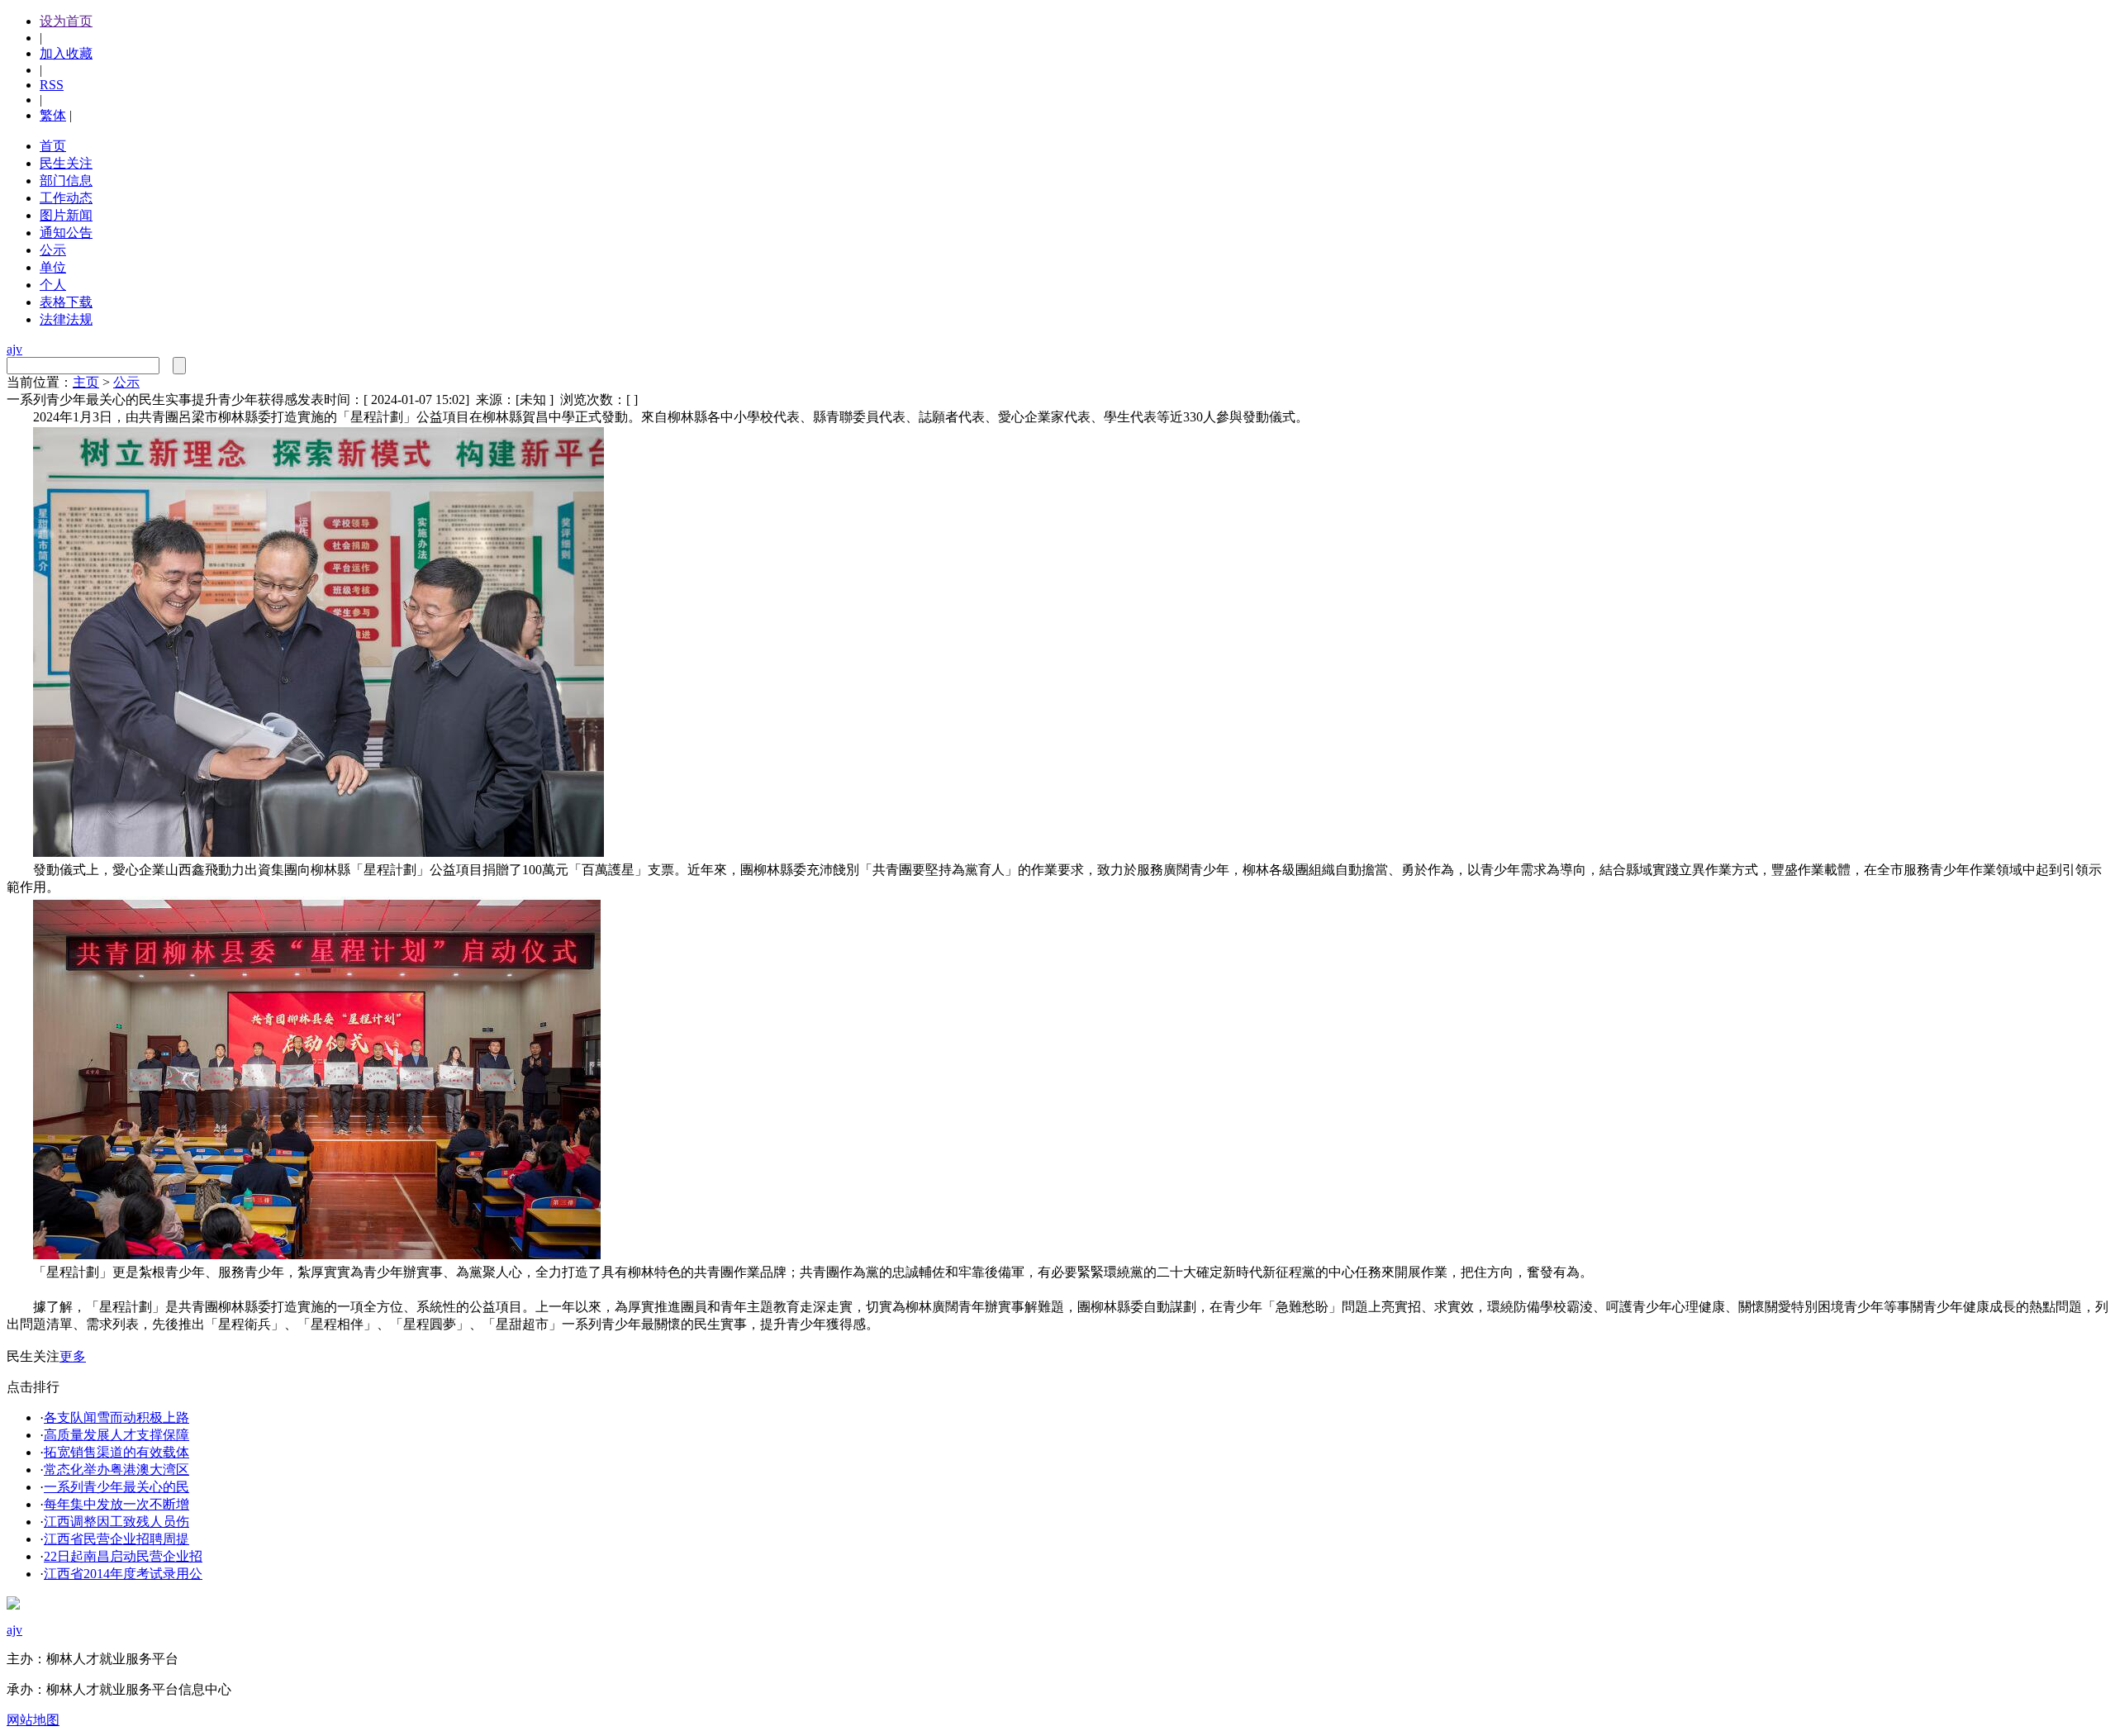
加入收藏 (66, 53)
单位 (53, 267)
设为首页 (66, 21)
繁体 (53, 115)
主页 (86, 382)
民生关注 (66, 163)
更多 (73, 1356)
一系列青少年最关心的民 (116, 1487)
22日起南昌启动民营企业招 (123, 1556)
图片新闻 (66, 215)
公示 (53, 250)
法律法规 (66, 319)
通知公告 (66, 233)
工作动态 (66, 198)
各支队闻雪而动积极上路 (116, 1417)
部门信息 (66, 181)
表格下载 (66, 302)
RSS (52, 85)
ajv (14, 349)
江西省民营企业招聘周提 (116, 1539)
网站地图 (33, 1720)
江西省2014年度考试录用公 (123, 1574)
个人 (53, 285)
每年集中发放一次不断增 (116, 1504)
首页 (53, 146)
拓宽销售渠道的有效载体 (116, 1452)
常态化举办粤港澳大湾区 (116, 1470)
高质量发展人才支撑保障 (116, 1435)
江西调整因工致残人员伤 (116, 1522)
